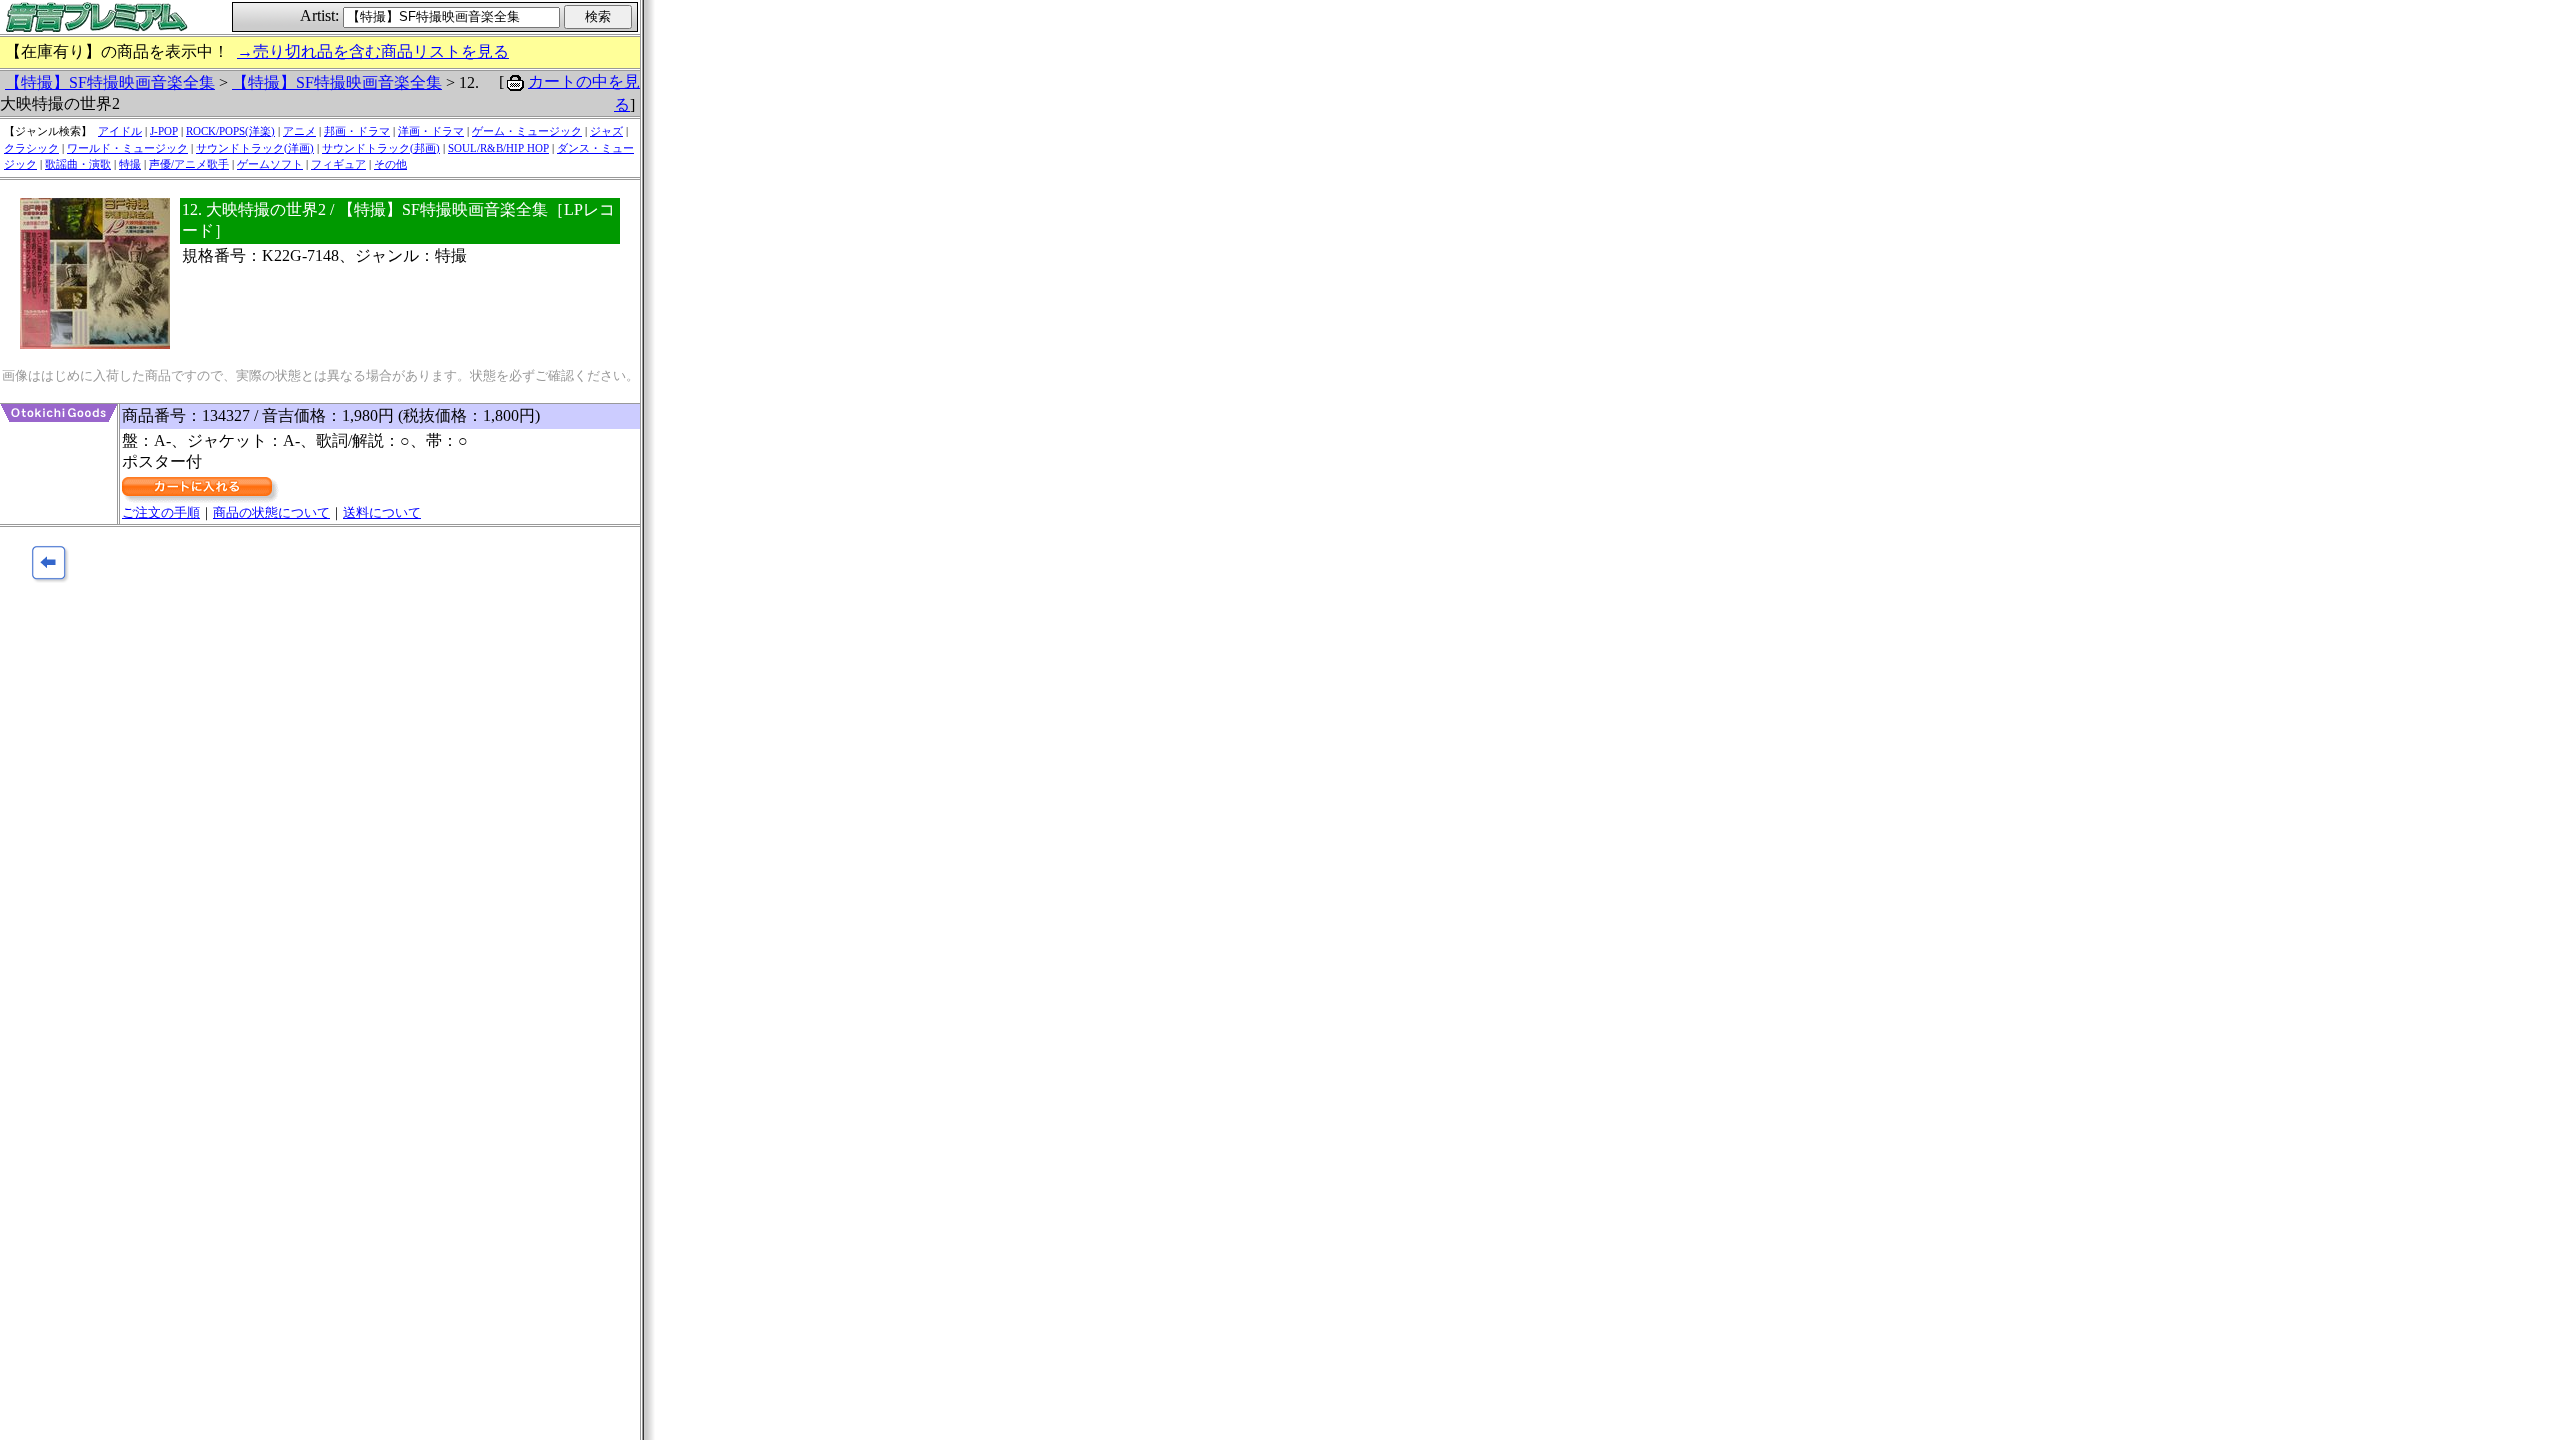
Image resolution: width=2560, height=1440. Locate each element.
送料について (382, 512)
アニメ (299, 131)
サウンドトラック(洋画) (255, 148)
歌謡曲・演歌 (78, 164)
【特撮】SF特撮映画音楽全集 (110, 82)
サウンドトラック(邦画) (381, 148)
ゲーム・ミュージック (527, 131)
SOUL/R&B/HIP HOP (498, 148)
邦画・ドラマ (357, 131)
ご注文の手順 (161, 512)
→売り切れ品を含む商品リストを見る (373, 51)
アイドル (120, 131)
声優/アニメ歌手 (189, 164)
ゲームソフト (270, 164)
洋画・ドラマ (431, 131)
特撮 (130, 164)
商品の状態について (271, 512)
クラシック (31, 148)
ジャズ (606, 131)
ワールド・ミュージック (127, 148)
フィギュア (338, 164)
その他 (390, 164)
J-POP (164, 131)
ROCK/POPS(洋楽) (230, 131)
